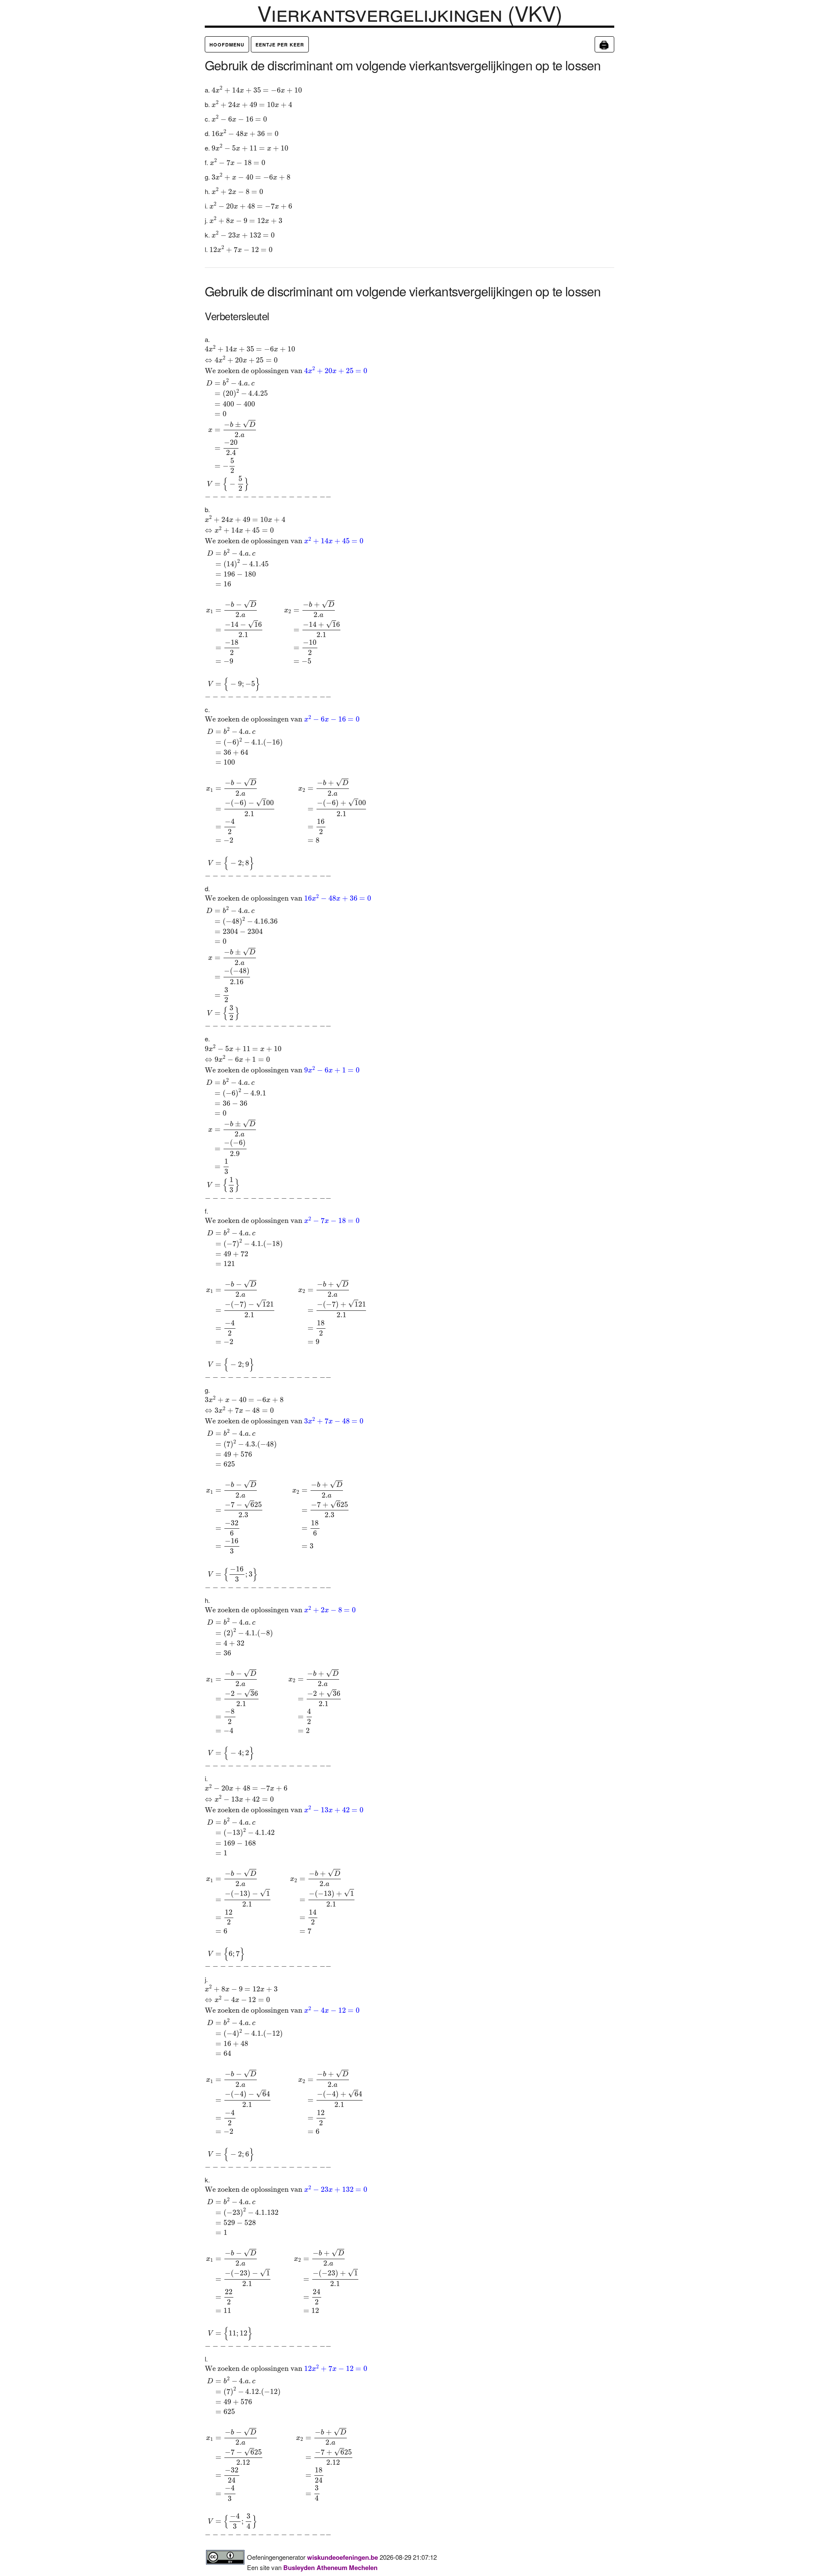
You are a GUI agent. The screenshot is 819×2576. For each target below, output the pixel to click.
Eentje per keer (280, 45)
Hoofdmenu (227, 45)
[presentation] (257, 89)
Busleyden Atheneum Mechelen (330, 2567)
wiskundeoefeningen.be (343, 2557)
